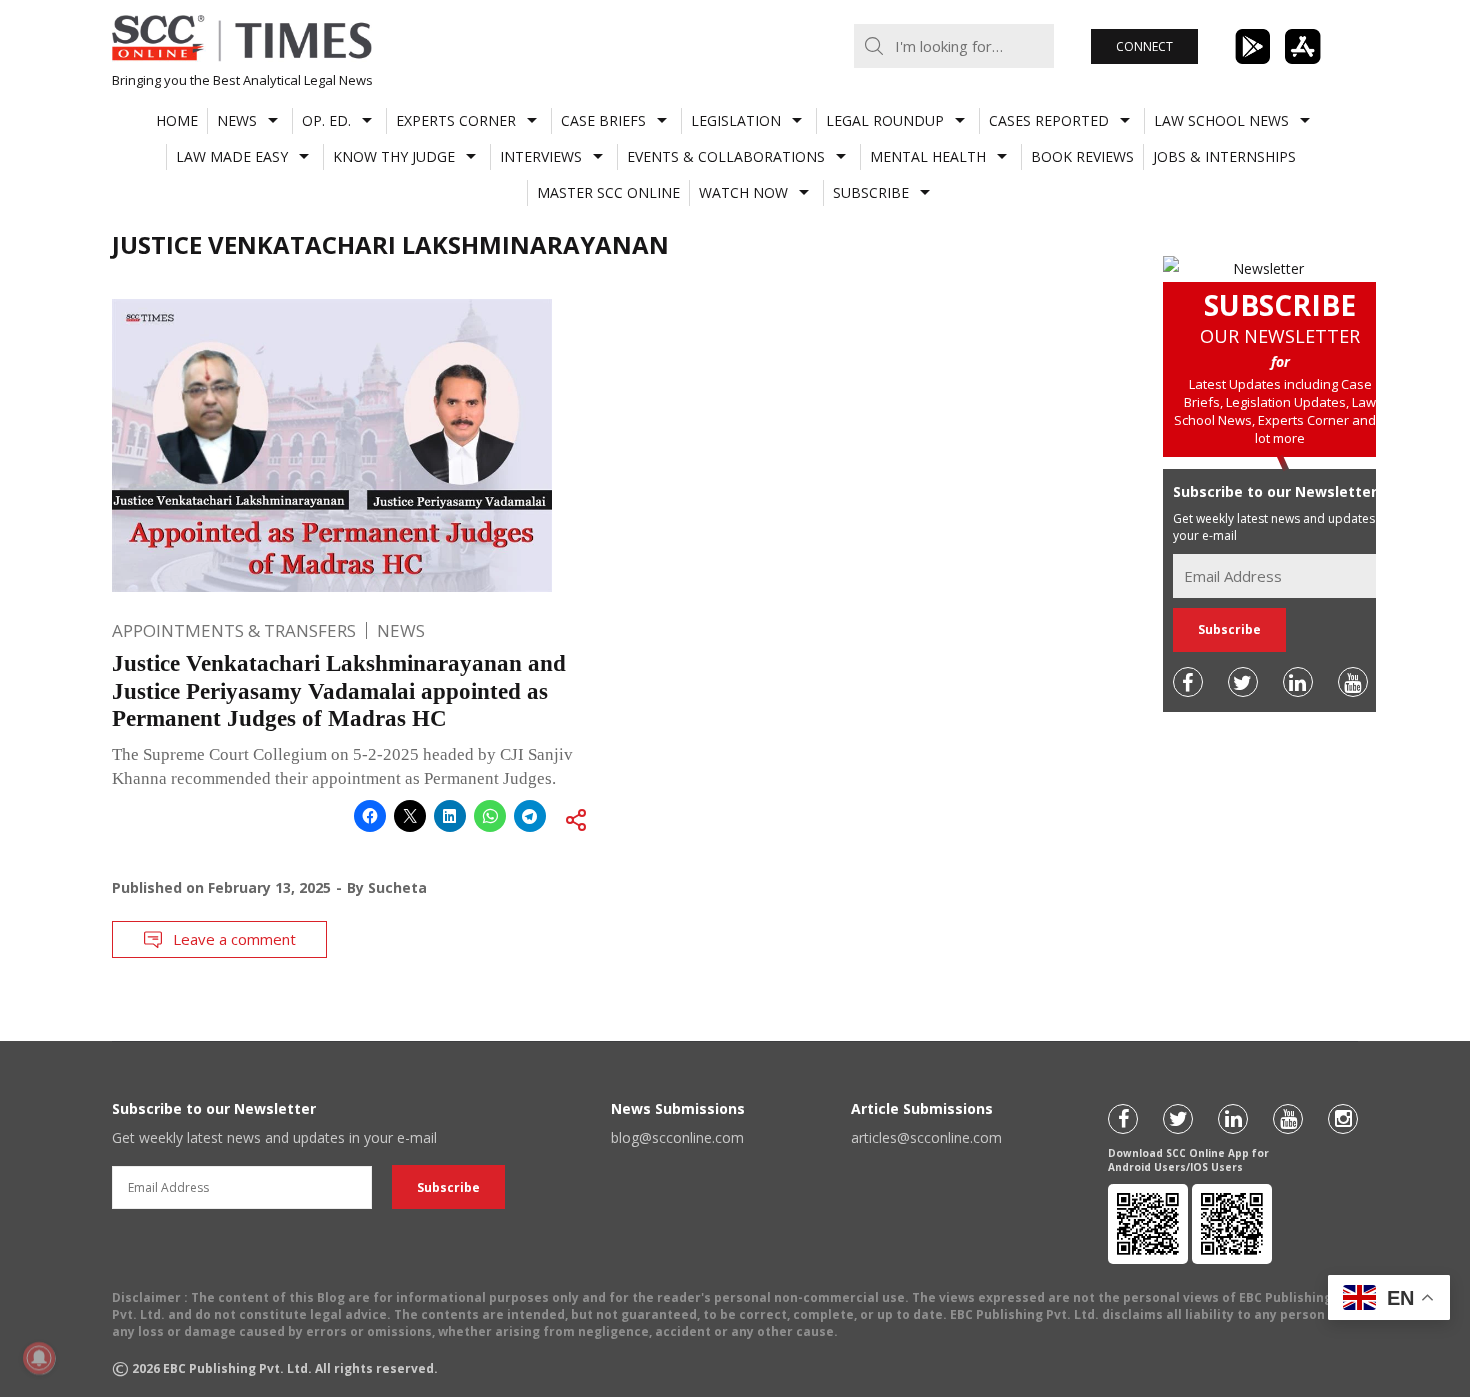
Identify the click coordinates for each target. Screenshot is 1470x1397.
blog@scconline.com (677, 1137)
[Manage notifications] (39, 1358)
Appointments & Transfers (234, 630)
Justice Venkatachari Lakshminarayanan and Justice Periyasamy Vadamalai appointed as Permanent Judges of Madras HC (339, 691)
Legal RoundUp (885, 120)
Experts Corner (456, 120)
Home (177, 120)
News (237, 120)
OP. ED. (326, 120)
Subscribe (871, 192)
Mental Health (928, 156)
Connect (1144, 46)
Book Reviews (1082, 156)
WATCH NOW (743, 192)
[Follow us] (1188, 682)
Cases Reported (1049, 120)
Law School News (1221, 120)
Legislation (736, 120)
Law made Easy (232, 156)
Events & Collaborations (726, 156)
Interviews (541, 156)
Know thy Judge (394, 156)
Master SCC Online (608, 192)
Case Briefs (603, 120)
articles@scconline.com (926, 1137)
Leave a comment (234, 939)
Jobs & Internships (1224, 156)
